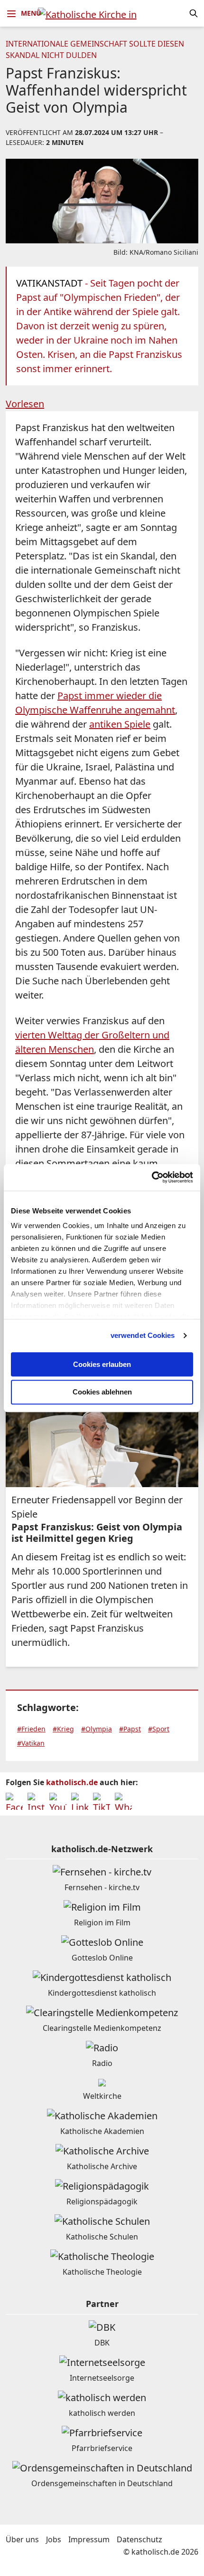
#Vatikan (31, 1743)
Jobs (54, 2539)
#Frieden (31, 1729)
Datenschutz (139, 2539)
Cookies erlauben (102, 1364)
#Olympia (97, 1729)
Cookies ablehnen (102, 1392)
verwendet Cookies (143, 1335)
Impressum (89, 2539)
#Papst (130, 1729)
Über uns (22, 2539)
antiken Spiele (120, 724)
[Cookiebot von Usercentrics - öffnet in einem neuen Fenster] (152, 1177)
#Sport (159, 1729)
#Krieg (63, 1729)
